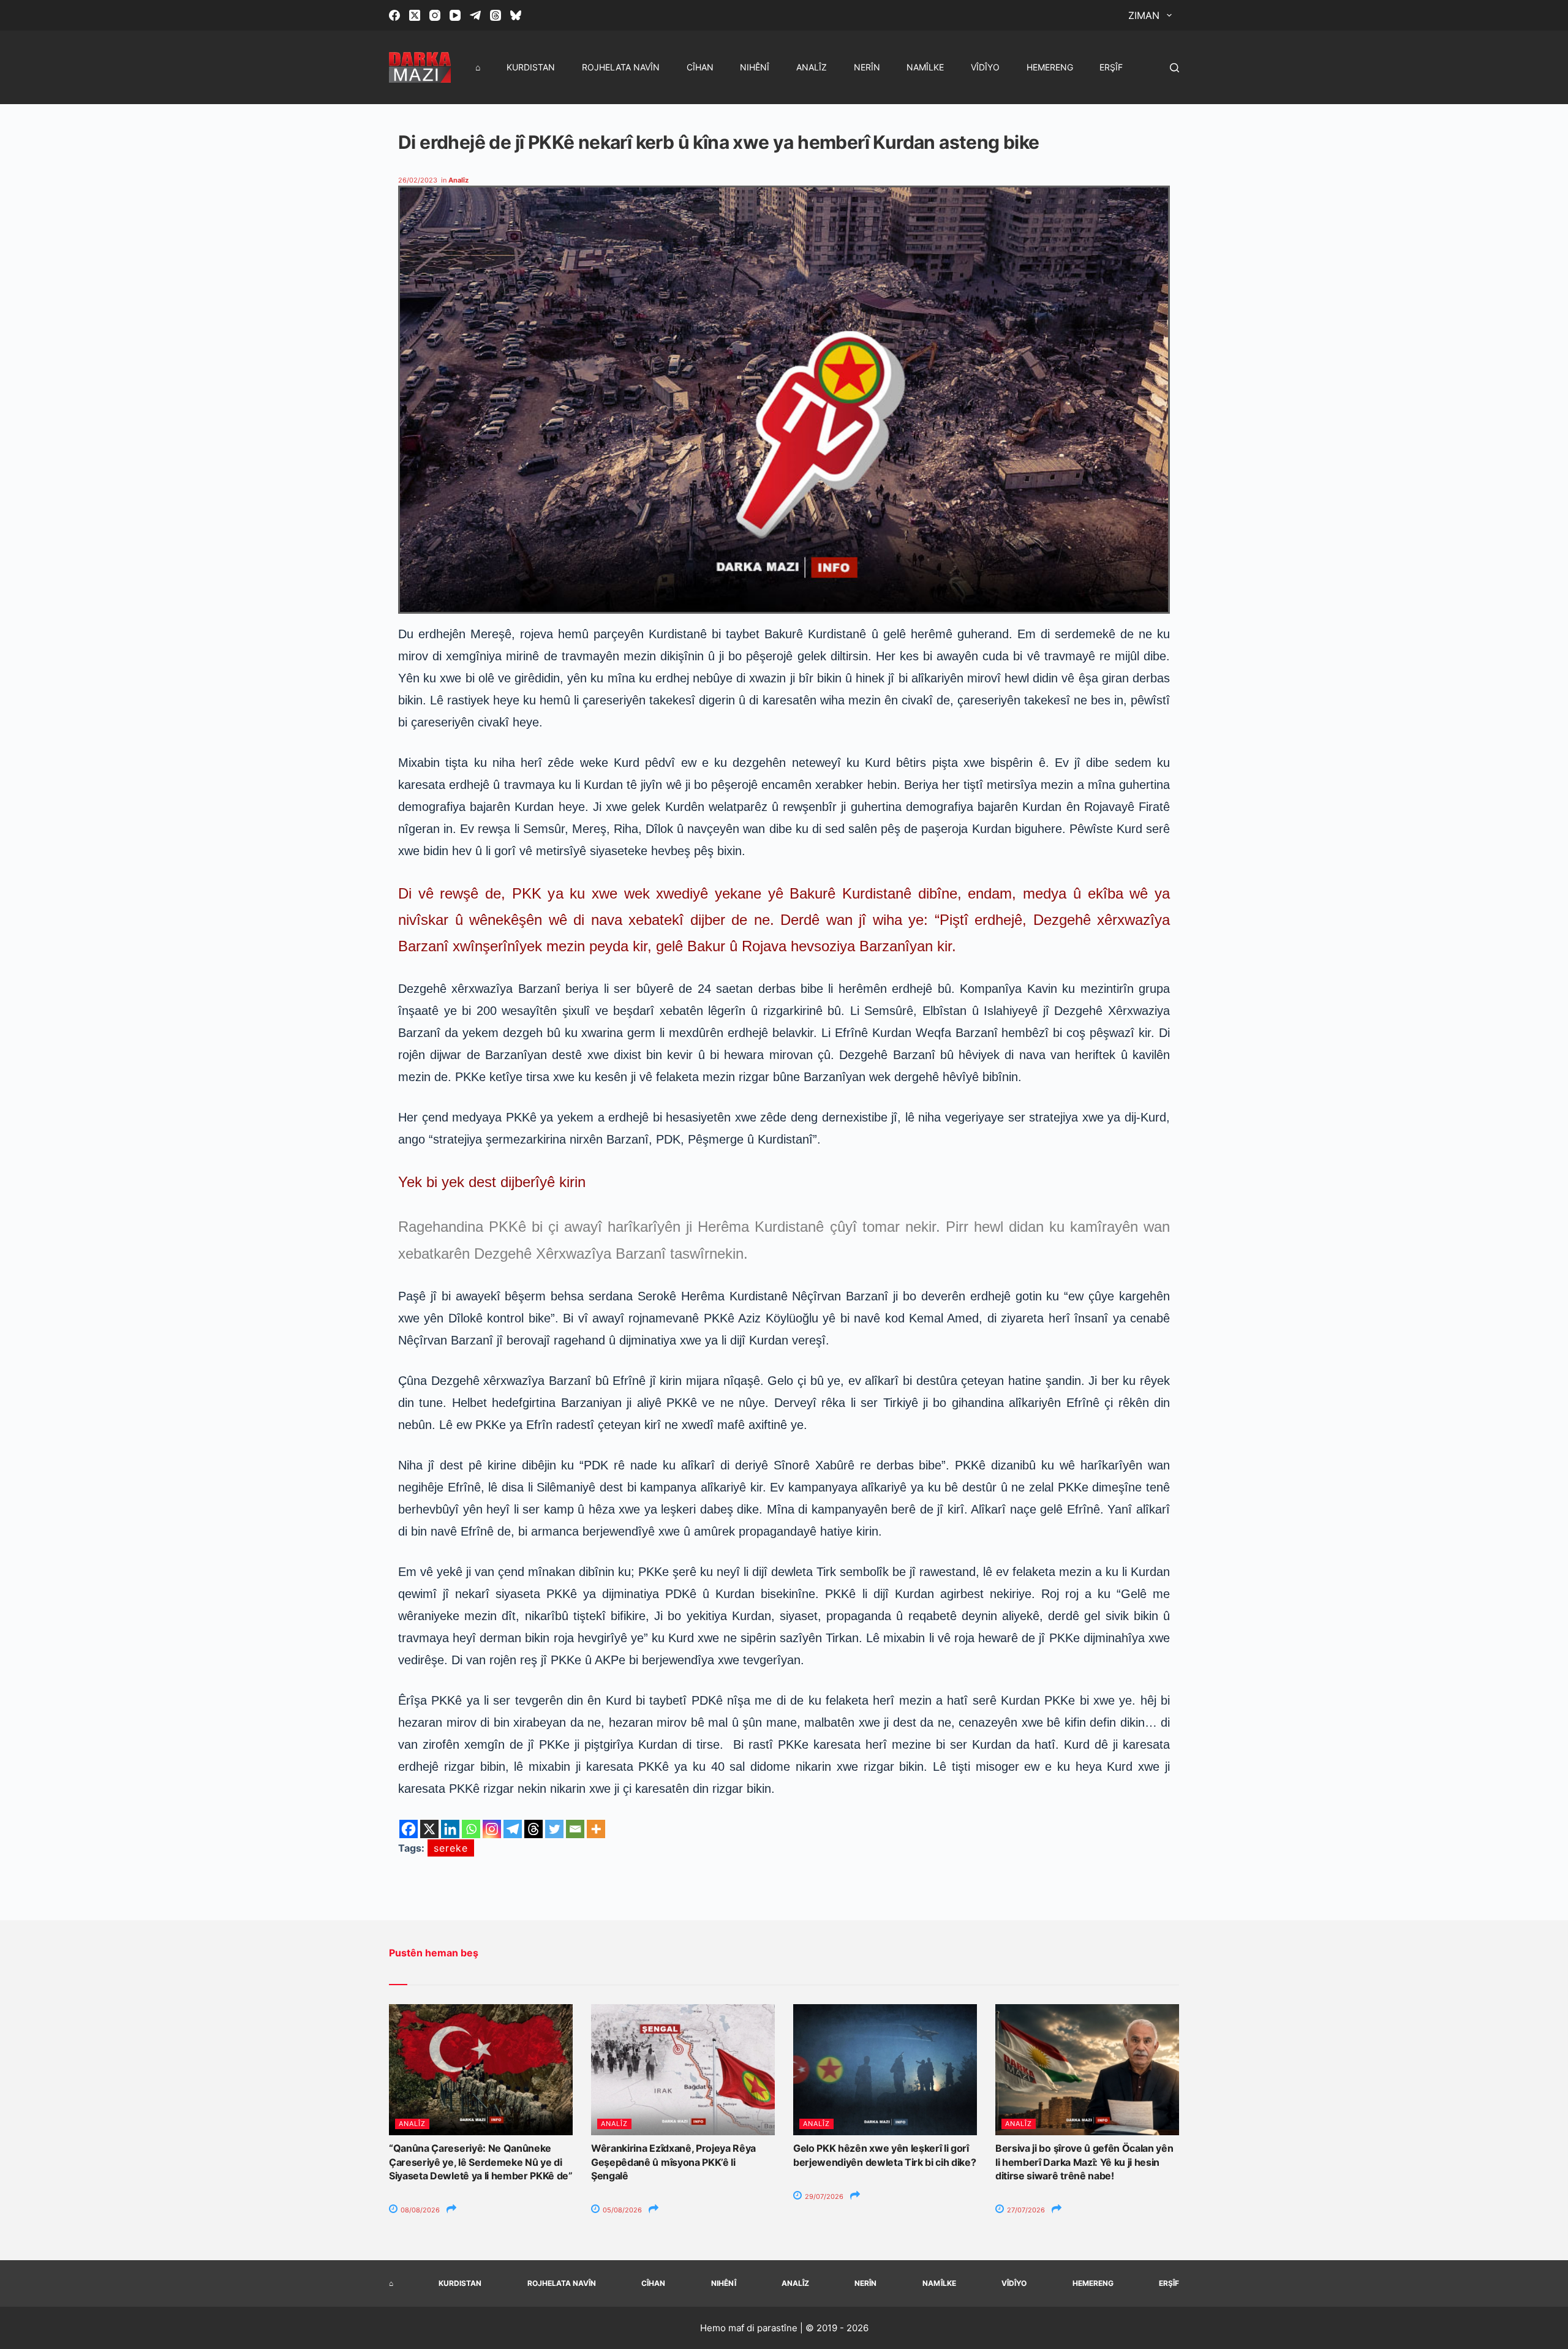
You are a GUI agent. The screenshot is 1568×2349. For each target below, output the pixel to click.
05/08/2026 (621, 2210)
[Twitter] (554, 1829)
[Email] (575, 1829)
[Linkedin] (450, 1829)
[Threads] (496, 15)
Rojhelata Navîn (621, 67)
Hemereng (1050, 67)
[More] (596, 1829)
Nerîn (867, 67)
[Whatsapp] (471, 1829)
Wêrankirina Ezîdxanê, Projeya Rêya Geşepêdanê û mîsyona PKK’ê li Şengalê (673, 2162)
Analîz (812, 67)
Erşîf (1111, 67)
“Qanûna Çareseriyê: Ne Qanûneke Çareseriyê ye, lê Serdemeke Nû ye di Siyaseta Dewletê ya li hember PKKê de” (481, 2162)
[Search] (1174, 68)
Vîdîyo (985, 67)
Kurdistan (531, 67)
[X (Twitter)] (415, 15)
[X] (429, 1829)
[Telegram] (475, 15)
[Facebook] (394, 15)
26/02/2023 (418, 180)
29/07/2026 (823, 2196)
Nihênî (755, 67)
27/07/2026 (1025, 2210)
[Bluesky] (516, 15)
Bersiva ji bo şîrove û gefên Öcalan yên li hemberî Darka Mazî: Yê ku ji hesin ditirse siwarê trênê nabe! (1084, 2162)
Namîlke (925, 67)
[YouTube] (455, 15)
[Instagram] (435, 15)
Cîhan (700, 67)
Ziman (1144, 15)
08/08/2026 (419, 2210)
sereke (451, 1848)
